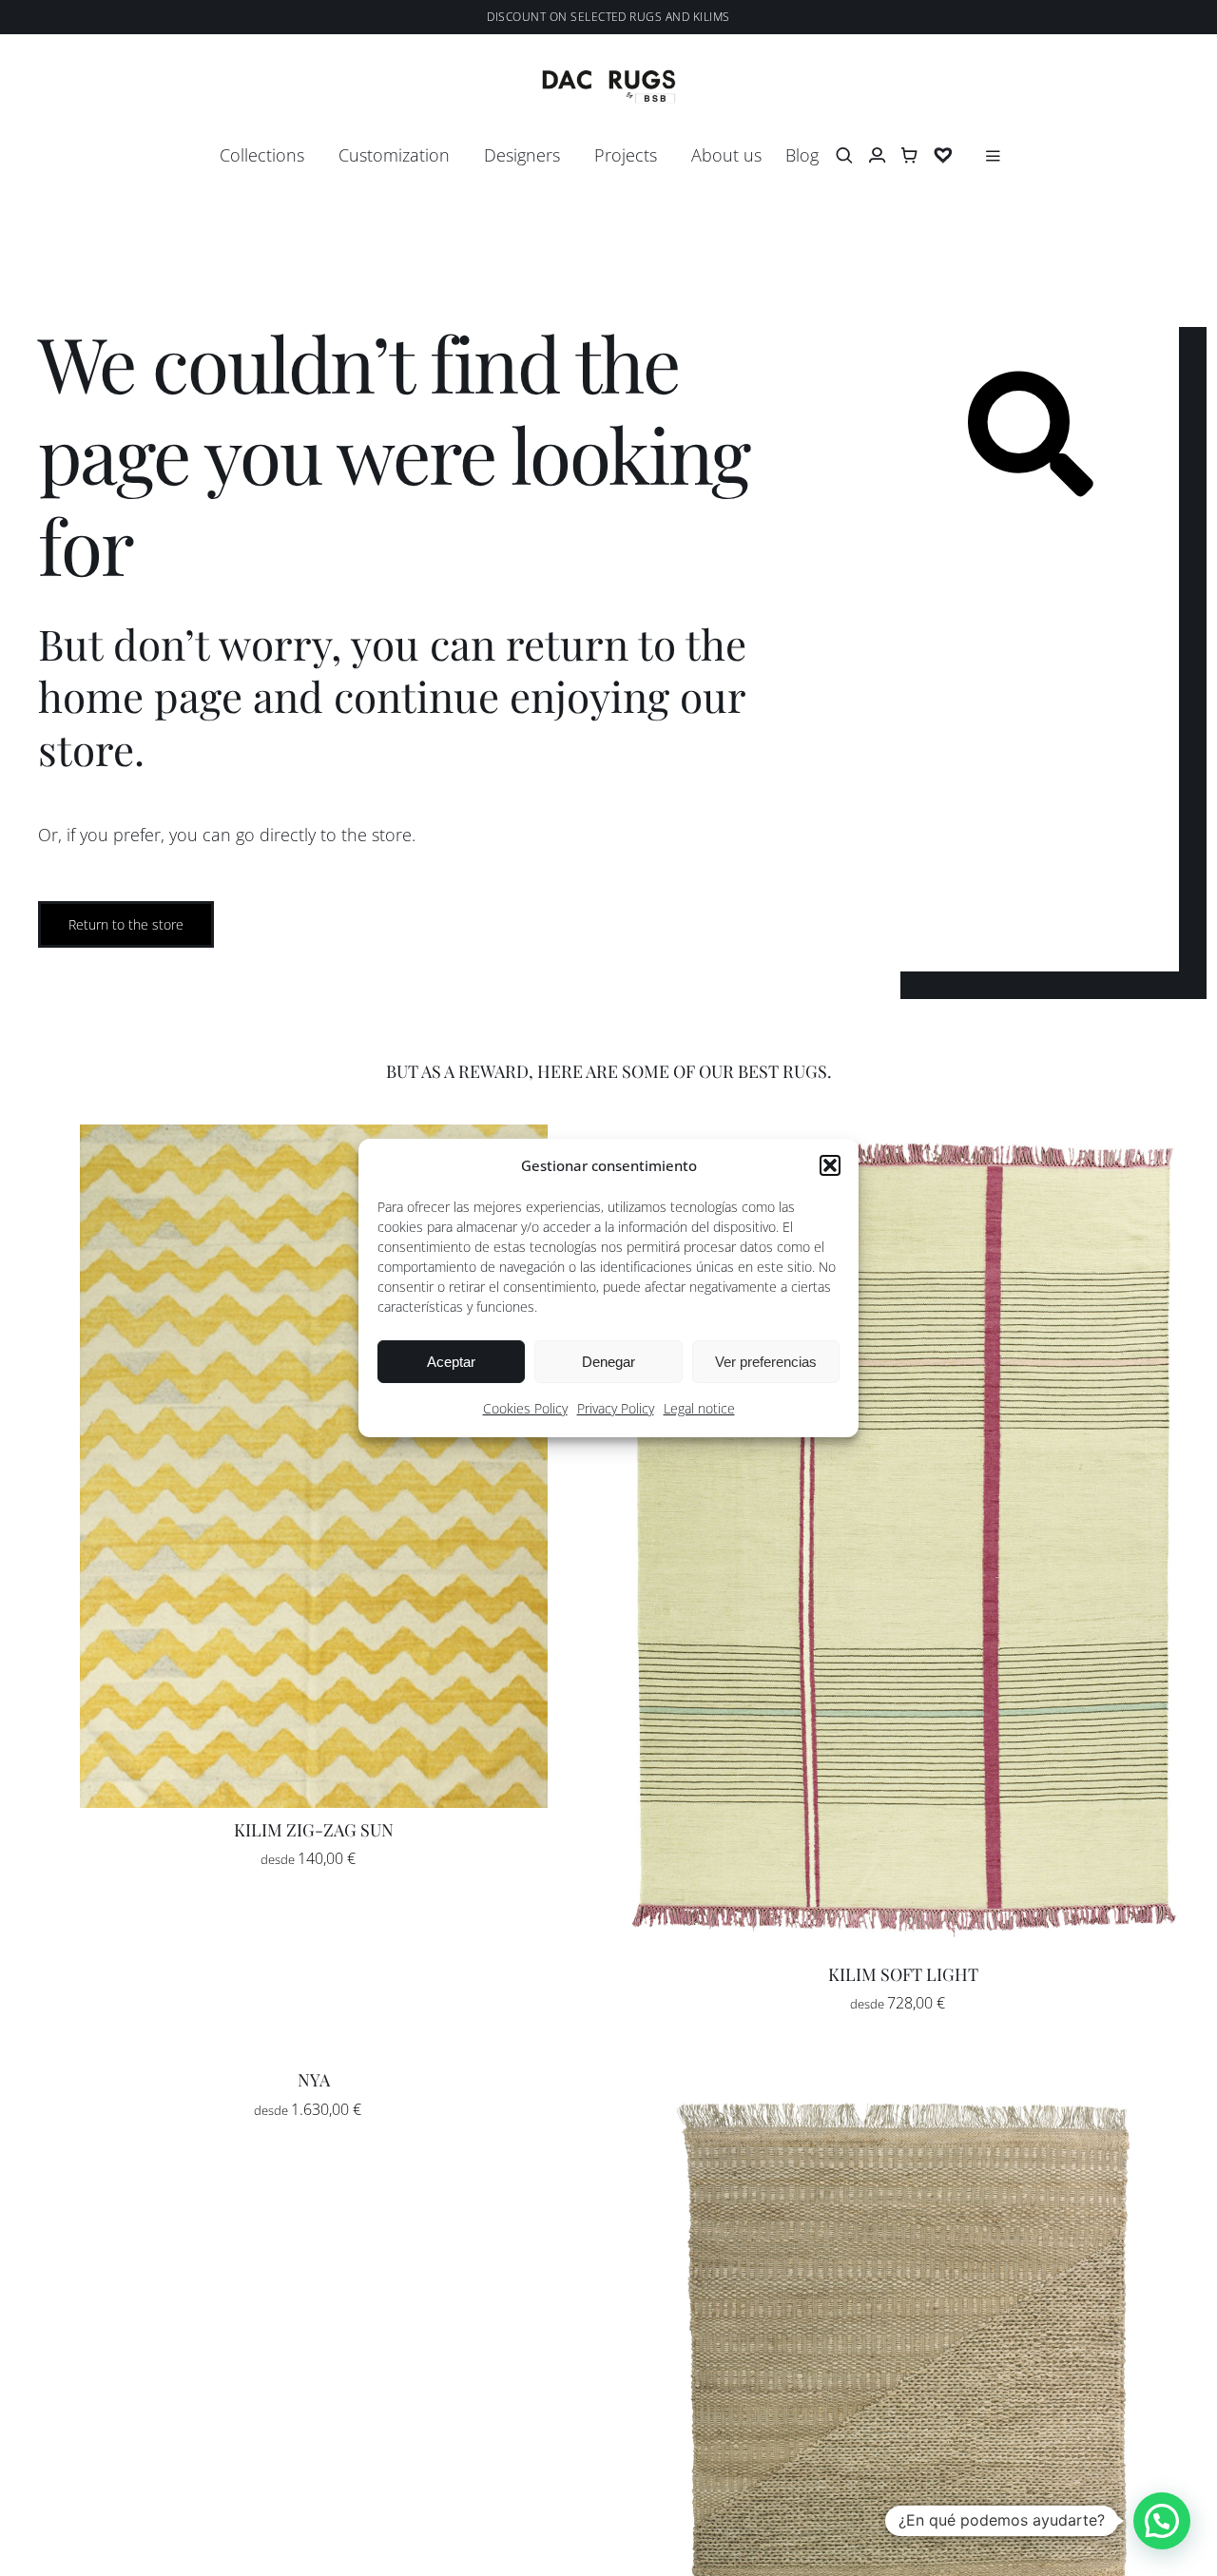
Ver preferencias (766, 1362)
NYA (314, 2080)
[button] (830, 1165)
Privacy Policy (616, 1408)
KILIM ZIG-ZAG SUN (314, 1830)
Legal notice (699, 1408)
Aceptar (451, 1362)
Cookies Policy (525, 1408)
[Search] (844, 156)
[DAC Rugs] (609, 78)
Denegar (608, 1362)
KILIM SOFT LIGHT (903, 1974)
